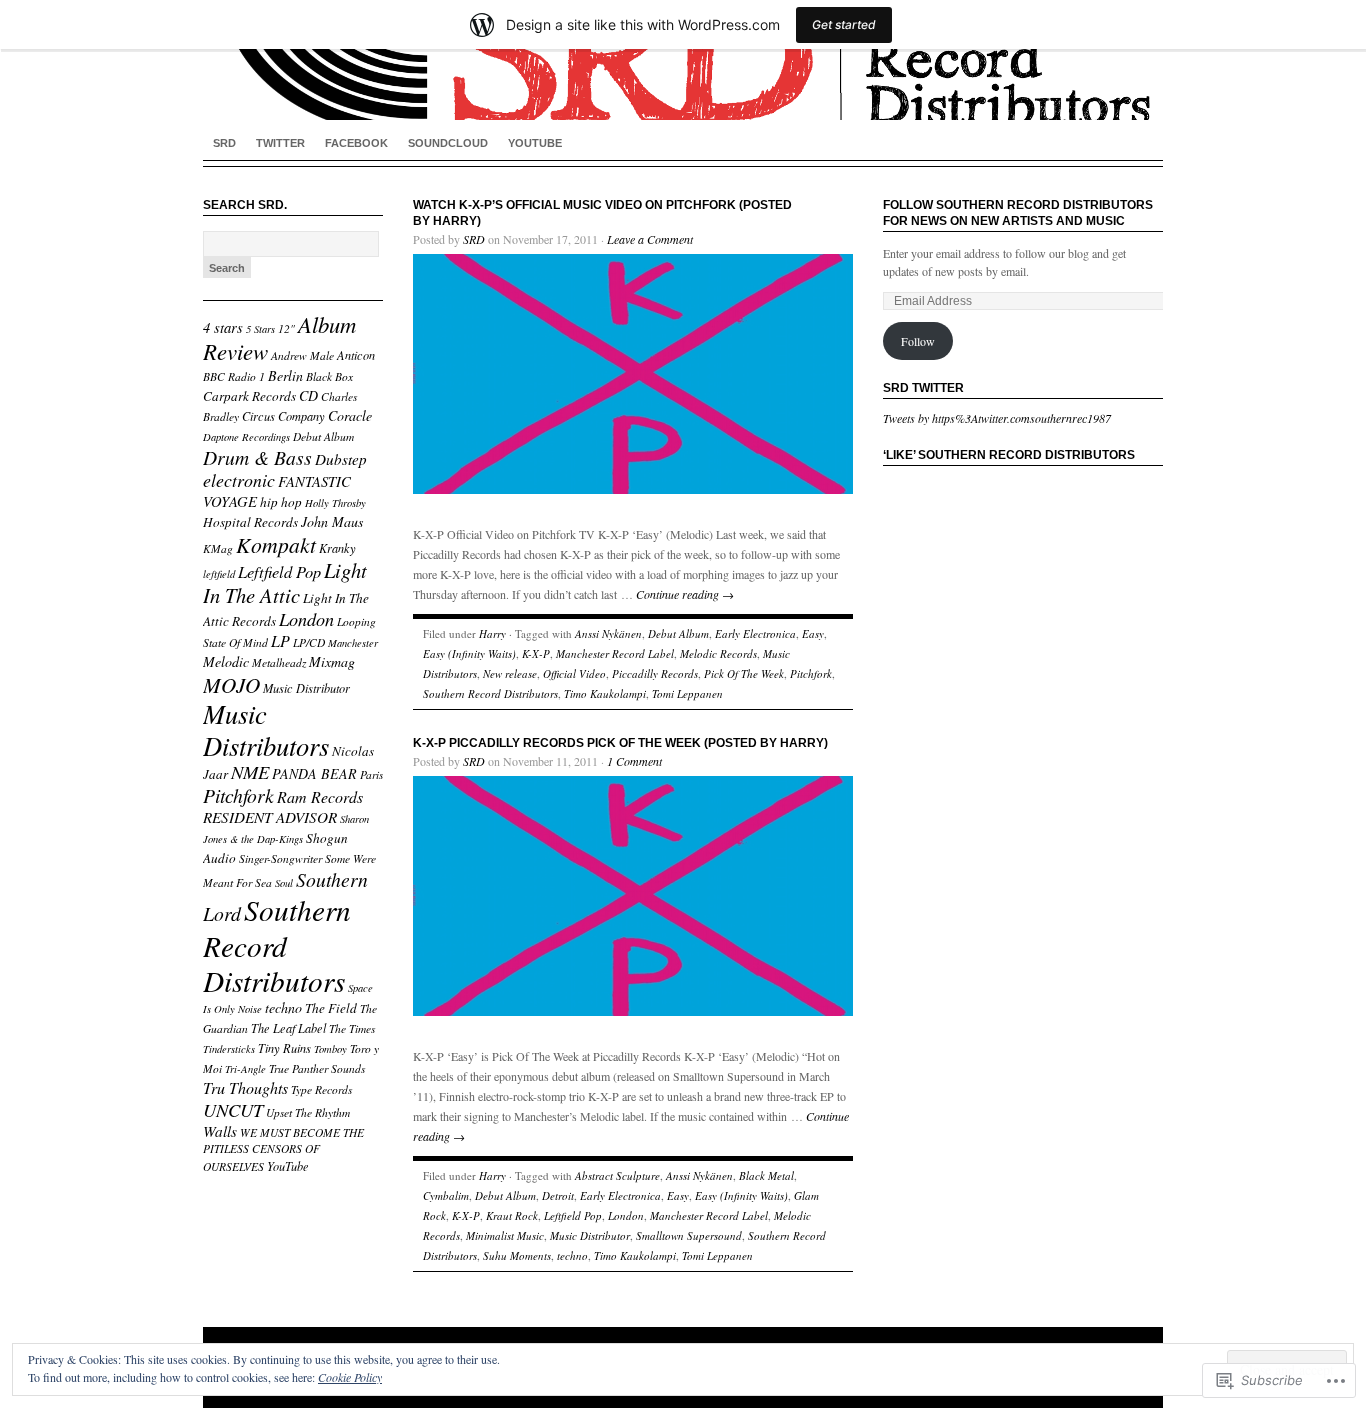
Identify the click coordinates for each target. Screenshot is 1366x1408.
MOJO (231, 684)
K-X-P (536, 653)
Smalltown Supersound (689, 1235)
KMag (218, 548)
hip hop (281, 502)
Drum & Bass (257, 457)
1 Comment (634, 761)
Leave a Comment (650, 239)
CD (308, 395)
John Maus (332, 521)
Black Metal (766, 1175)
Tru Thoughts (245, 1087)
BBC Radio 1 (234, 376)
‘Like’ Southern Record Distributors (1009, 455)
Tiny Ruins (284, 1048)
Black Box (329, 376)
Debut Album (323, 436)
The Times (352, 1028)
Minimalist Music (505, 1235)
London (306, 618)
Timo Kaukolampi (605, 693)
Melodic (226, 661)
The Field (331, 1008)
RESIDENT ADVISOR (270, 817)
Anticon (356, 355)
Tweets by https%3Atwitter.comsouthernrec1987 (997, 418)
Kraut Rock (512, 1215)
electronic (239, 480)
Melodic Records (718, 653)
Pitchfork (238, 795)
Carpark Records (249, 396)
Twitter (280, 143)
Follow (918, 341)
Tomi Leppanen (687, 693)
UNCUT (233, 1109)
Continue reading (685, 594)
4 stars (223, 327)
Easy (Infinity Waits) (469, 653)
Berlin (285, 375)
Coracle (350, 415)
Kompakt (276, 544)
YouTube (535, 143)
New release (510, 673)
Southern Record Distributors (277, 944)
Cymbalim (446, 1195)
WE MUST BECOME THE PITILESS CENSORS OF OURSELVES (283, 1149)
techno (283, 1007)
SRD (224, 143)
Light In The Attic (285, 582)
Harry (492, 633)
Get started (844, 24)
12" (286, 328)
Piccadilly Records (655, 673)
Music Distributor (306, 688)
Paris (371, 774)
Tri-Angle (245, 1069)
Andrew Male (302, 355)
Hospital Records (250, 522)
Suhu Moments (517, 1255)
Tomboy (330, 1049)
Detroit (558, 1195)
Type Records (321, 1089)
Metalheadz (279, 662)
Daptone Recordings (246, 437)
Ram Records (320, 796)
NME (250, 771)
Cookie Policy (350, 1377)
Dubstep (341, 459)
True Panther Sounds (317, 1068)
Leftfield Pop (279, 571)
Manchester (353, 643)
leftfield (219, 574)
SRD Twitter (923, 388)
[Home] (683, 60)
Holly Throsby (335, 503)
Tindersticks (229, 1049)
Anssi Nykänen (608, 633)
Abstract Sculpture (617, 1175)
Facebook (356, 143)
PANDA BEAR (314, 773)
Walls (220, 1131)
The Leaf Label (288, 1028)
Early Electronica (755, 633)
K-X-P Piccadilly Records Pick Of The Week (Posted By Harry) (620, 743)
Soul (284, 883)
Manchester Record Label (615, 653)
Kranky (337, 548)
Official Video (574, 673)
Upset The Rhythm (308, 1112)
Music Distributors (266, 729)
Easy (813, 633)
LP (280, 640)
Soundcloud (448, 143)
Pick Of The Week (744, 673)
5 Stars (260, 329)
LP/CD (309, 642)
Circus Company (283, 416)
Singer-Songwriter (280, 858)
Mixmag (332, 661)
